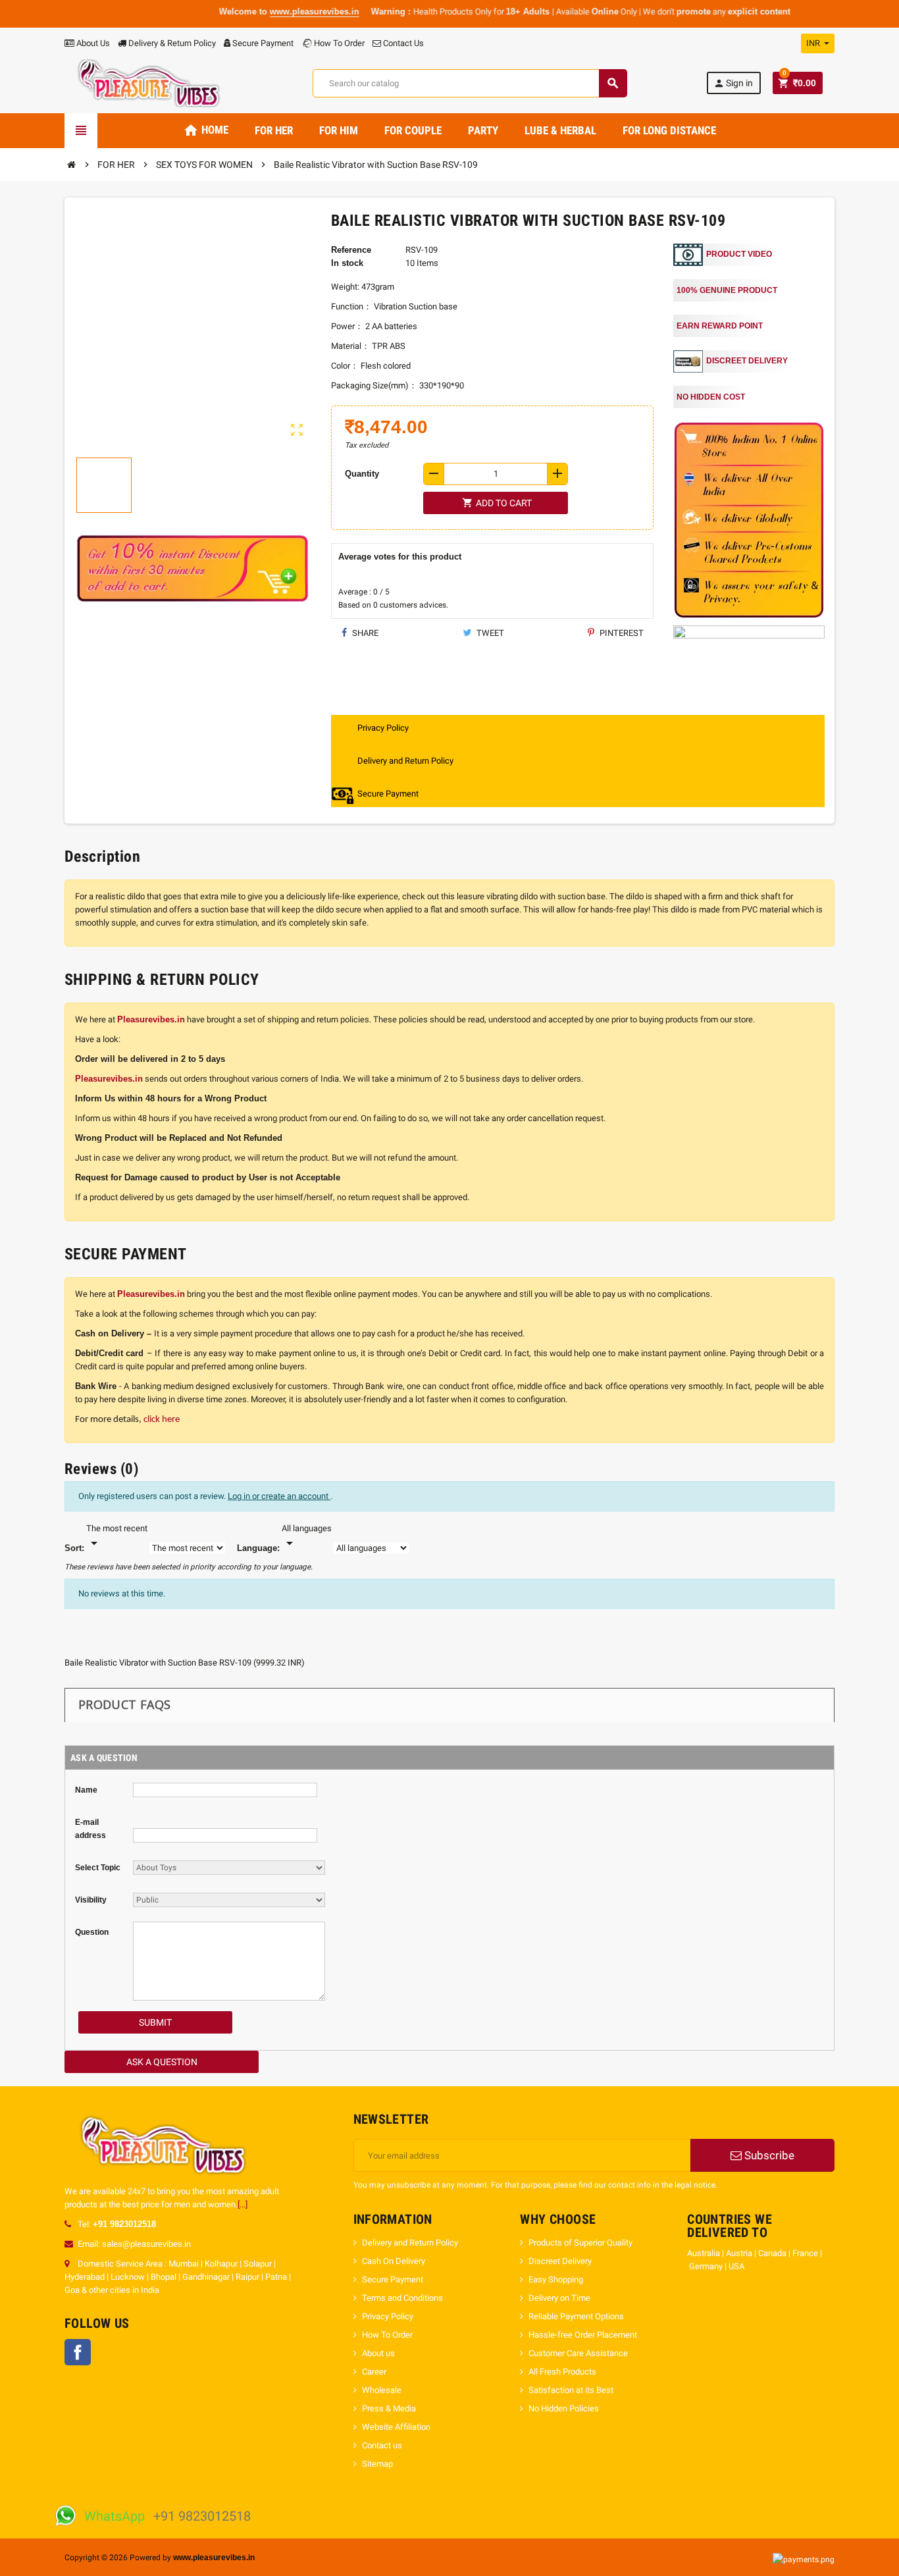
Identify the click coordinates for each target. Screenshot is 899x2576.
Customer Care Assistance (578, 2353)
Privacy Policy (388, 2316)
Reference (351, 250)
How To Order (338, 43)
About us (378, 2353)
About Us (92, 43)
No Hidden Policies (564, 2408)
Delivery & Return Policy (171, 43)
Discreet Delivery (560, 2261)
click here (162, 1420)
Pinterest (621, 633)
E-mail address (90, 1829)
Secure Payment (263, 43)
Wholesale (382, 2390)
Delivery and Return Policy (410, 2243)
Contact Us (402, 43)
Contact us (382, 2445)
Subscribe (768, 2155)
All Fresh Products (562, 2372)
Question (92, 1932)
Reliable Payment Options (576, 2316)
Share (364, 633)
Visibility (91, 1900)
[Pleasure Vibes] (149, 83)
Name (86, 1790)
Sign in (733, 83)
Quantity (362, 474)
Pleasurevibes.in (151, 1019)
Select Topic (98, 1868)
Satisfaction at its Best (571, 2390)
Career (374, 2372)
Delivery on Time (560, 2298)
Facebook (78, 2352)
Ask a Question (162, 2062)
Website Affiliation (396, 2427)
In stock (347, 263)
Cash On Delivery (394, 2261)
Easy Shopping (557, 2279)
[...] (243, 2204)
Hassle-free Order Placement (583, 2335)
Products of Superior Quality (580, 2243)
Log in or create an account (279, 1496)
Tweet (489, 633)
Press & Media (389, 2408)
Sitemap (377, 2464)
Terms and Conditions (402, 2298)
